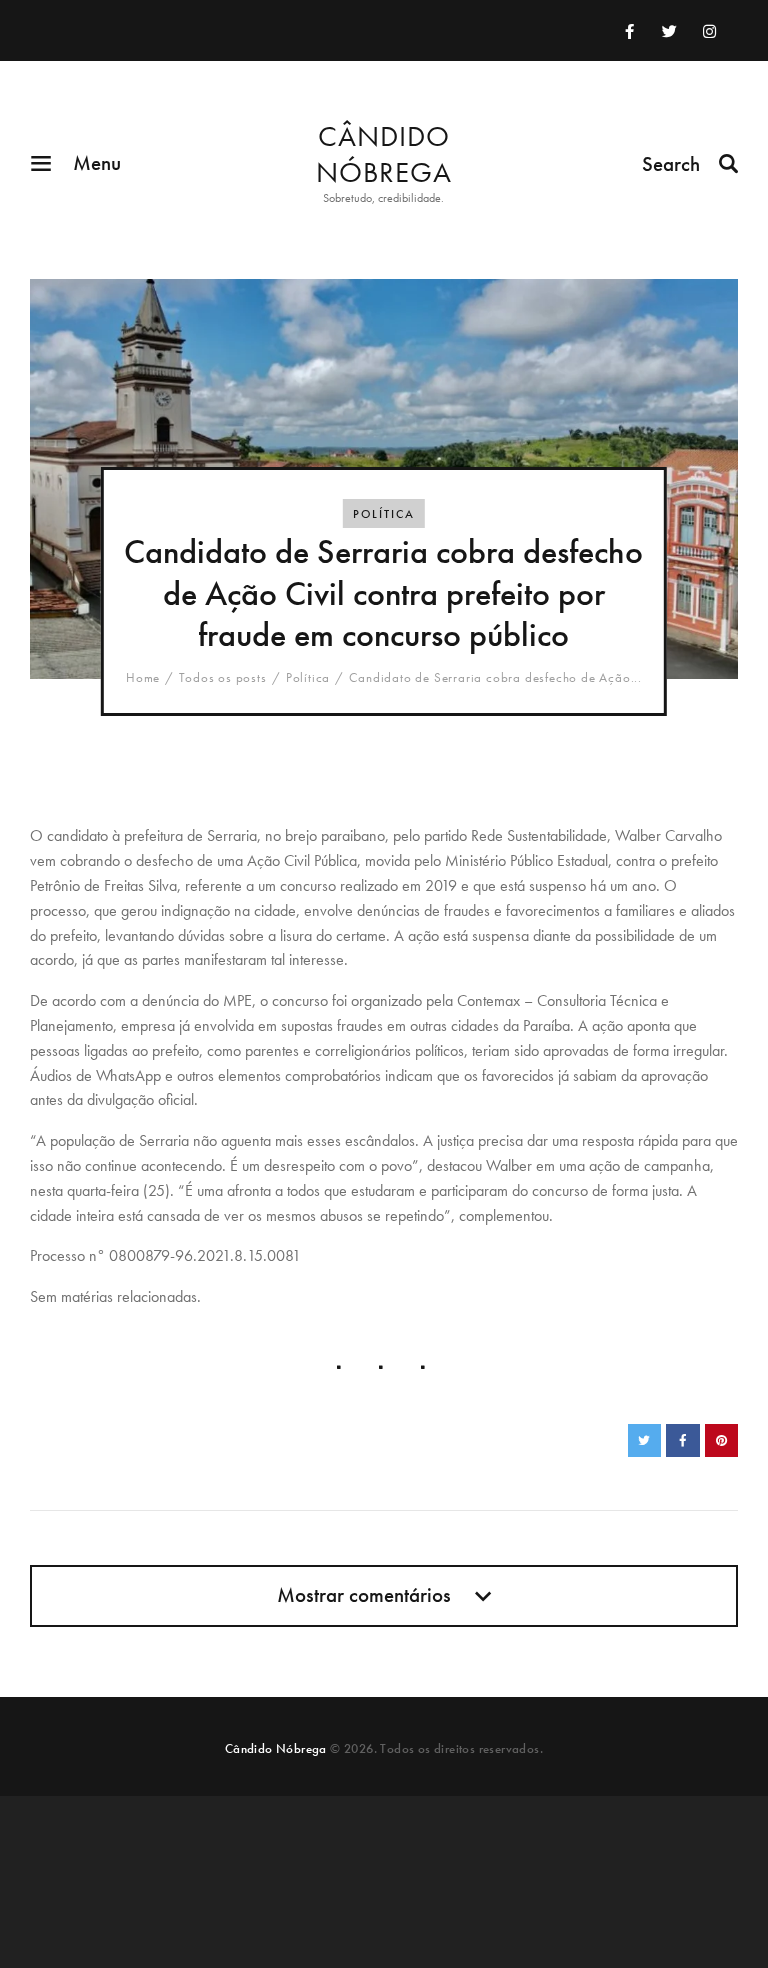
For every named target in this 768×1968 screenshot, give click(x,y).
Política (384, 514)
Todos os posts (222, 677)
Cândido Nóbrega (276, 1748)
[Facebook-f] (629, 31)
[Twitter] (669, 31)
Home (143, 678)
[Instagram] (709, 31)
